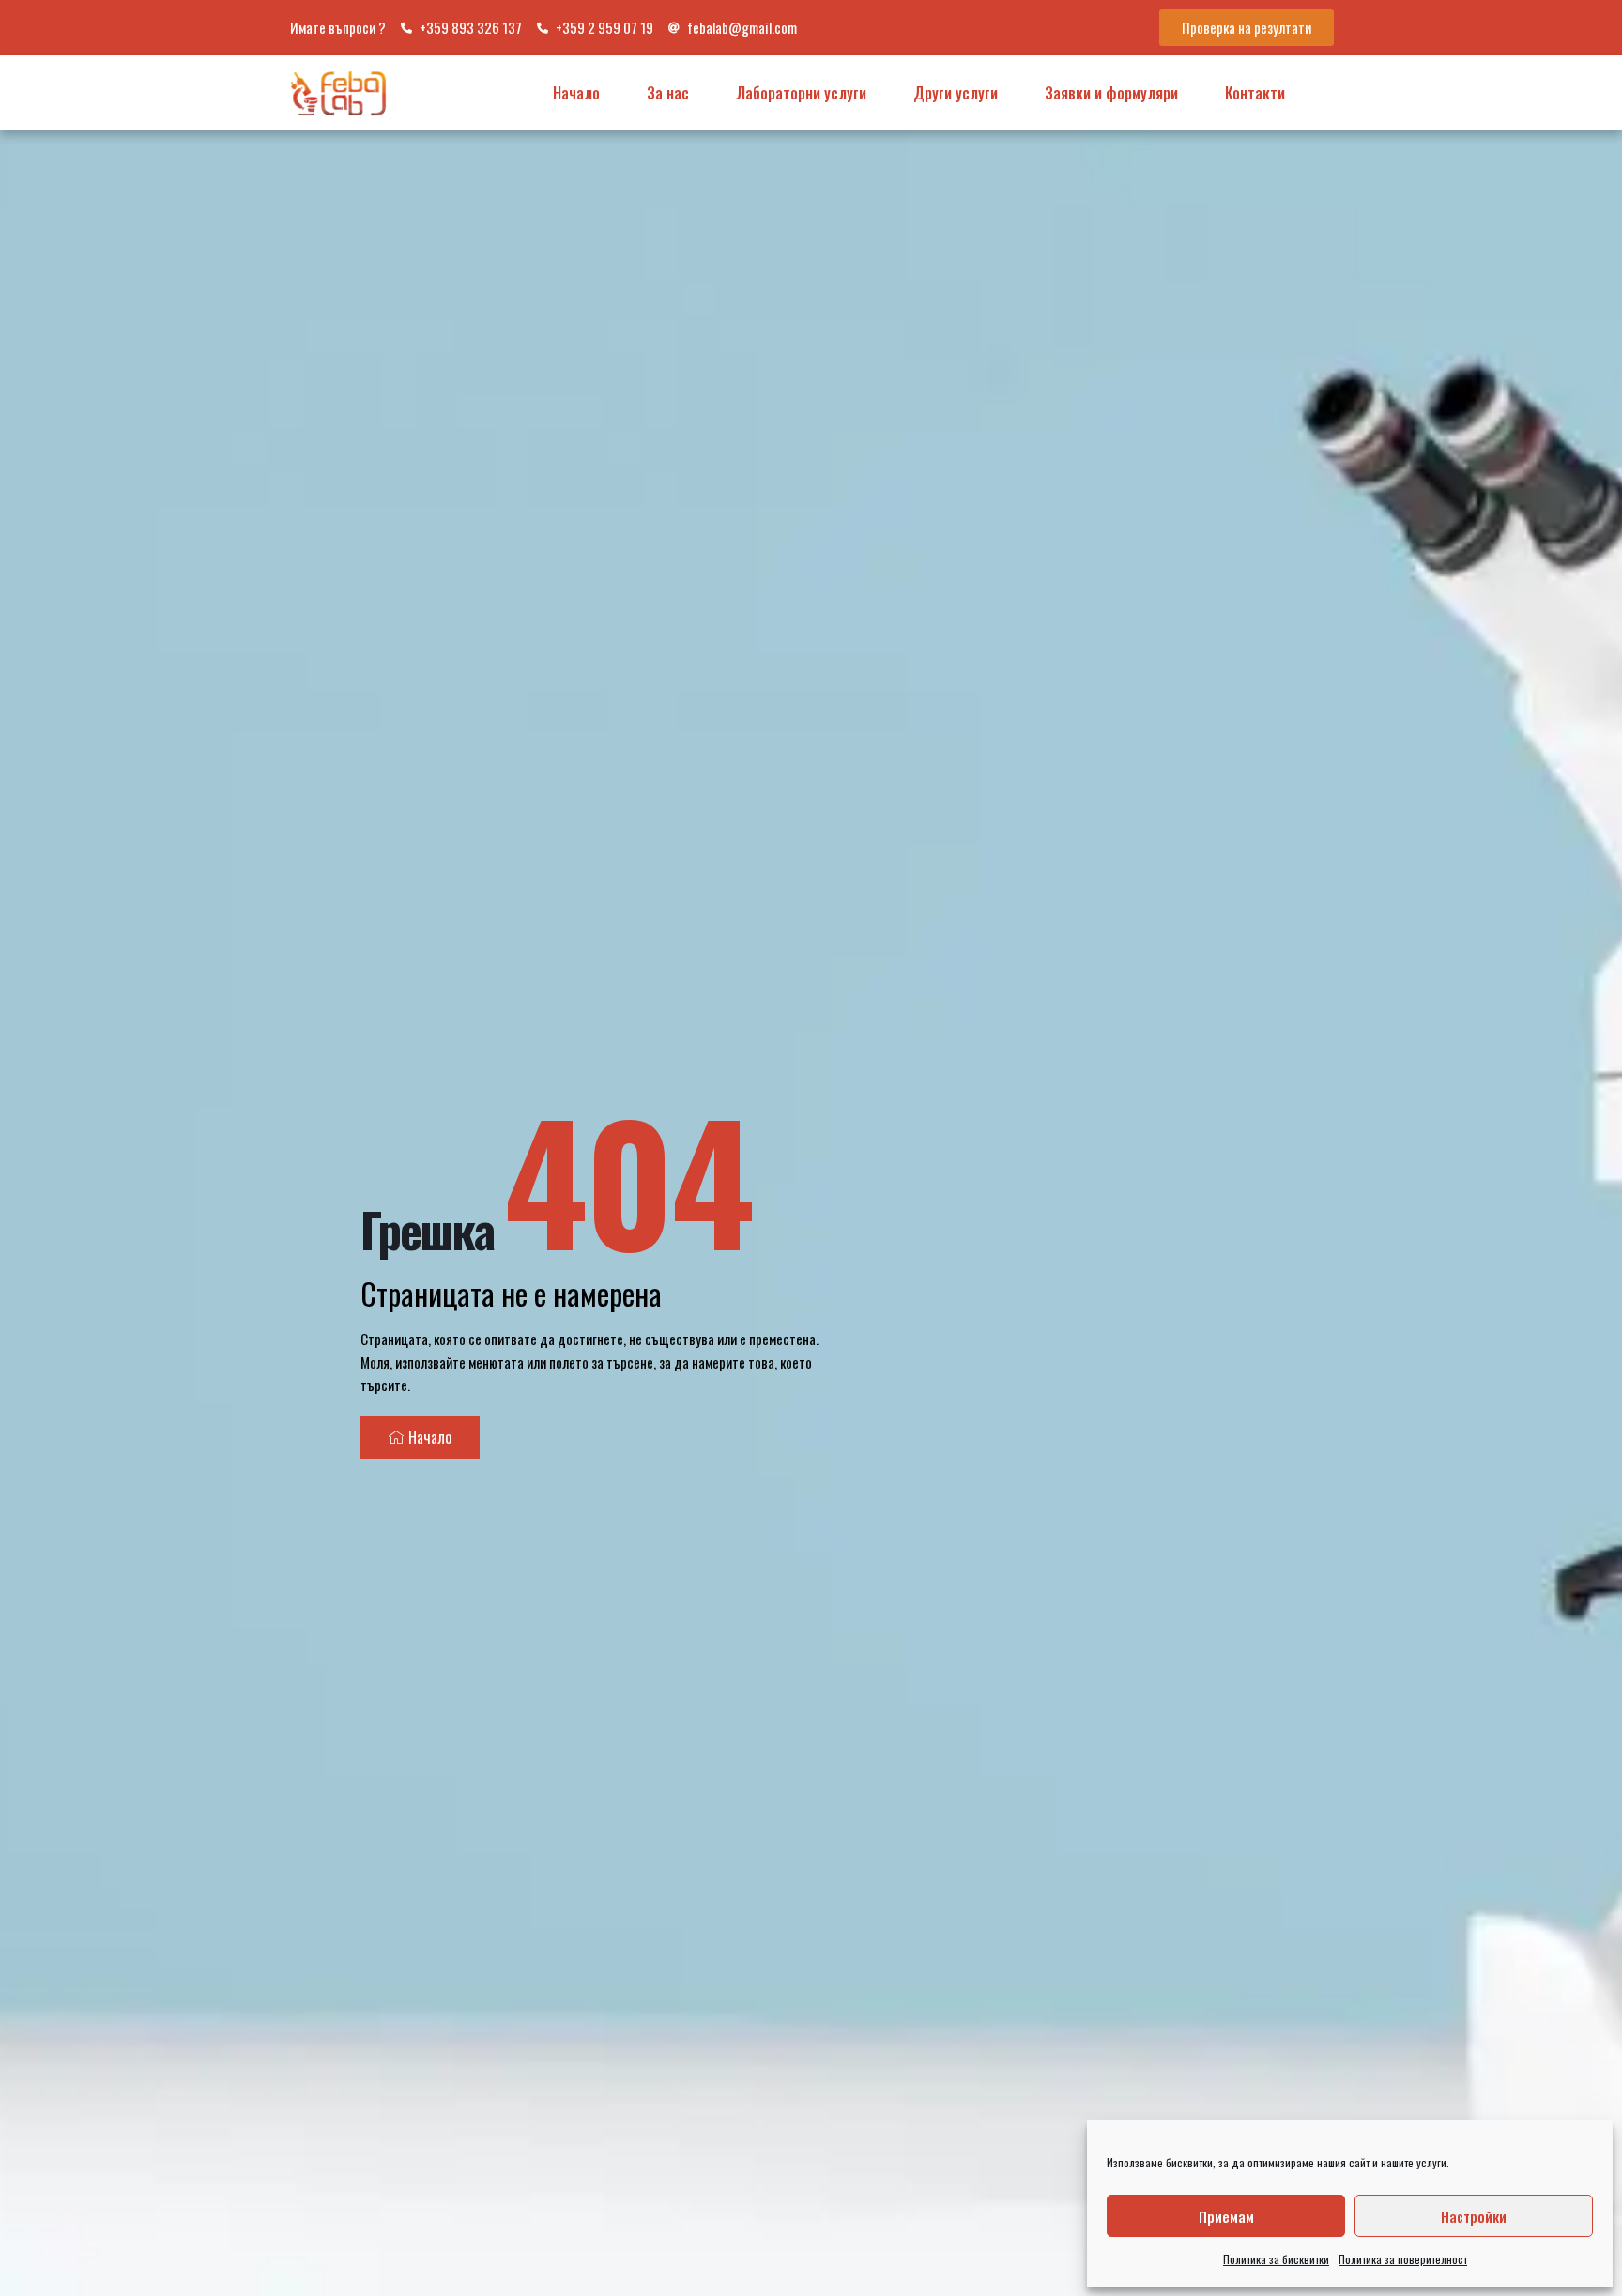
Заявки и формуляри (1111, 93)
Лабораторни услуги (801, 93)
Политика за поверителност (1403, 2259)
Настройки (1474, 2216)
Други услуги (956, 93)
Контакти (1255, 93)
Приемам (1226, 2216)
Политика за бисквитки (1276, 2259)
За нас (668, 93)
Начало (576, 93)
